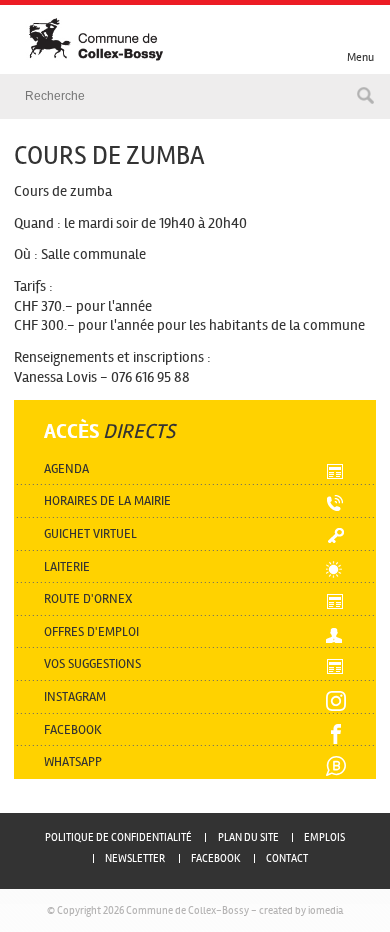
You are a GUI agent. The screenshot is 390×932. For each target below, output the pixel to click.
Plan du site (248, 837)
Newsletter (135, 858)
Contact (287, 858)
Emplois (324, 837)
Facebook (73, 729)
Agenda (66, 468)
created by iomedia (301, 910)
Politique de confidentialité (118, 837)
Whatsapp (73, 761)
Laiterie (67, 566)
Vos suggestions (92, 663)
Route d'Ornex (88, 598)
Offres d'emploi (91, 631)
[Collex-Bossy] (207, 40)
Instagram (75, 696)
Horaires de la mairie (107, 500)
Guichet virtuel (90, 533)
